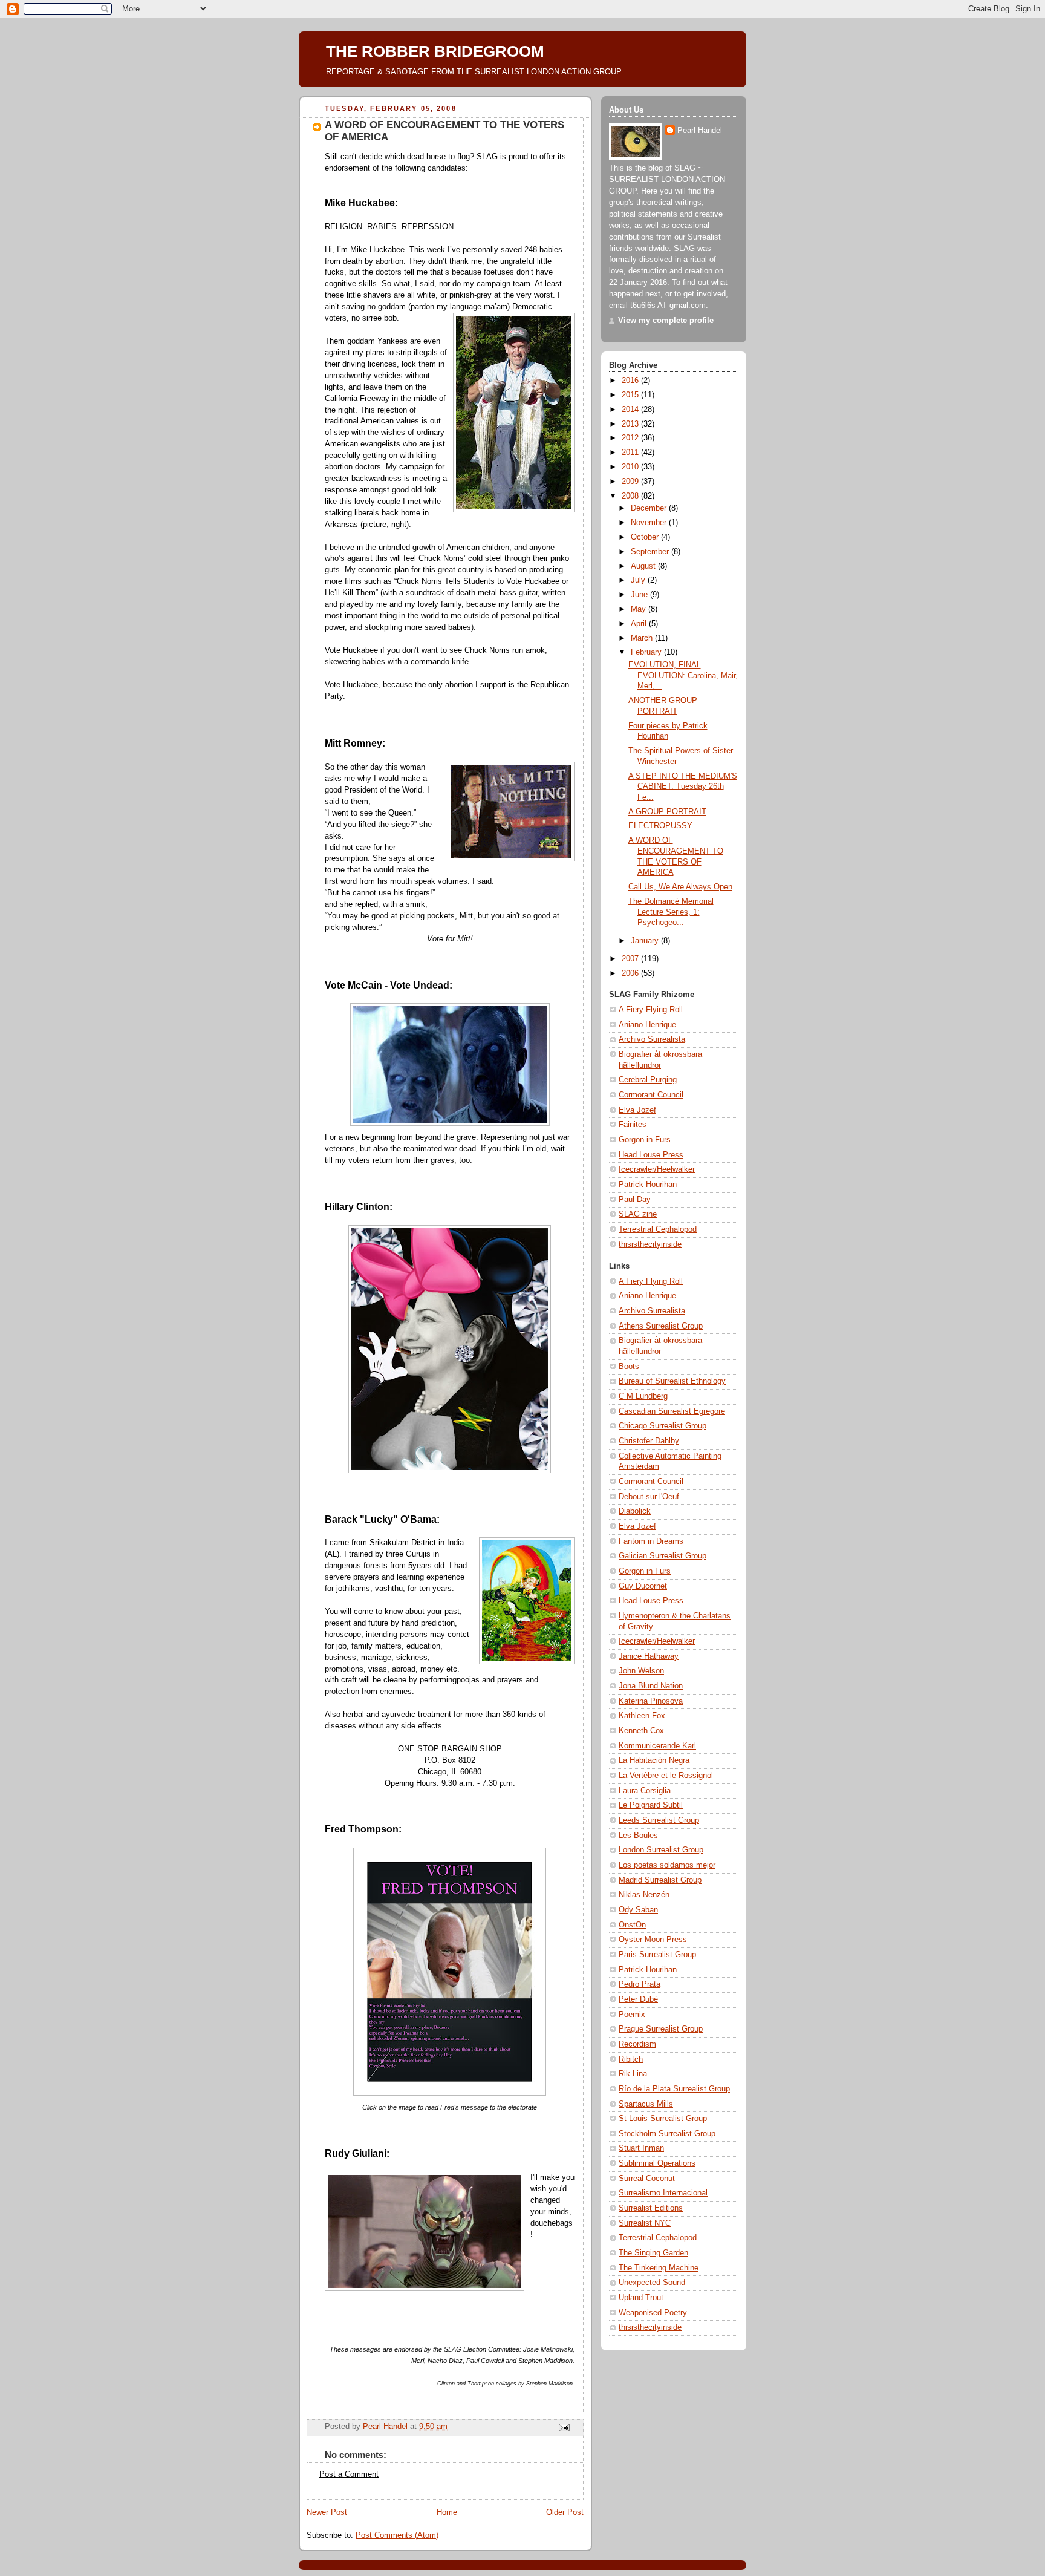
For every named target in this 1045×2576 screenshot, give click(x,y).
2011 (631, 453)
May (640, 609)
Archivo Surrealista (652, 1039)
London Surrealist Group (661, 1850)
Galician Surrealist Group (662, 1556)
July (639, 580)
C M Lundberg (643, 1396)
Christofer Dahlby (649, 1441)
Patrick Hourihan (648, 1185)
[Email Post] (564, 2427)
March (643, 638)
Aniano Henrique (647, 1025)
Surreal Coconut (647, 2179)
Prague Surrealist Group (661, 2029)
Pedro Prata (640, 1984)
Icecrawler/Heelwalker (657, 1169)
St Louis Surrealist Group (663, 2119)
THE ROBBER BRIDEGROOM (435, 51)
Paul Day (635, 1200)
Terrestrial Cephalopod (658, 1229)
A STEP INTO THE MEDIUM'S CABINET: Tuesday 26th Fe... (683, 787)
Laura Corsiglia (645, 1791)
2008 (631, 496)
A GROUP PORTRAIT (667, 812)
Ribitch (631, 2059)
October (646, 537)
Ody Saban (638, 1910)
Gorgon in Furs (645, 1140)
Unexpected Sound (652, 2283)
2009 (631, 482)
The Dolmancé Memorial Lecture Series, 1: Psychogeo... (671, 912)
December (650, 508)
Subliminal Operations (657, 2163)
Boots (629, 1367)
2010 (631, 467)
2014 (631, 410)
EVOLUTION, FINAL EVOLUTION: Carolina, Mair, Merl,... (683, 675)
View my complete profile (666, 321)
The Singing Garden (653, 2253)
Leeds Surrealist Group (659, 1820)
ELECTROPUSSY (660, 826)
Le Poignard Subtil (651, 1805)
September (651, 552)
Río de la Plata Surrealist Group (674, 2089)
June (640, 595)
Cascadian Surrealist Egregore (672, 1411)
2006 (631, 973)
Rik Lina (633, 2074)
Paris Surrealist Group (657, 1955)
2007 (631, 959)
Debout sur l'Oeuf (649, 1497)
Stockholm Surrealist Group (667, 2134)
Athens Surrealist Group (661, 1326)
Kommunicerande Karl (657, 1746)
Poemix (632, 2015)
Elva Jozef (637, 1110)
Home (447, 2512)
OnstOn (632, 1925)
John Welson (641, 1671)
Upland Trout (641, 2298)
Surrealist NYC (645, 2223)
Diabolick (635, 1511)
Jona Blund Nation (651, 1686)
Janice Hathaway (649, 1656)
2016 (631, 381)
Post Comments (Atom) (397, 2535)
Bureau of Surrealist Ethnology (672, 1381)
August (644, 566)
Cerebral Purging (648, 1080)
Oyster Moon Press (653, 1940)
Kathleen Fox (642, 1716)
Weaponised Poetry (653, 2313)
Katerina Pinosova (651, 1701)
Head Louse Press (651, 1155)
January (646, 941)
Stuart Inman (641, 2148)
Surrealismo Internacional (663, 2193)
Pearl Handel (700, 131)
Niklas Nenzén (644, 1895)
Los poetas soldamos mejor (667, 1865)
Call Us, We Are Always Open (680, 887)
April (640, 624)
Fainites (633, 1125)
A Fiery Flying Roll (651, 1010)
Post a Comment (349, 2474)
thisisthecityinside (650, 1244)
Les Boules (638, 1836)
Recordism (637, 2044)
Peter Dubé (638, 1999)
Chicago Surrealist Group (662, 1426)
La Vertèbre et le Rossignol (666, 1776)
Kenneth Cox (641, 1731)
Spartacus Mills (646, 2104)
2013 (631, 424)
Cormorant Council (651, 1095)
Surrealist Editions (651, 2208)
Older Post (565, 2512)
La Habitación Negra (654, 1760)
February (647, 652)
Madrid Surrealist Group (660, 1880)
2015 (631, 395)
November (650, 523)
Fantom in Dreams (651, 1541)
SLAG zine (638, 1214)
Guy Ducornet (643, 1586)
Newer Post (327, 2512)
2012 (631, 438)
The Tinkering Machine (659, 2268)
